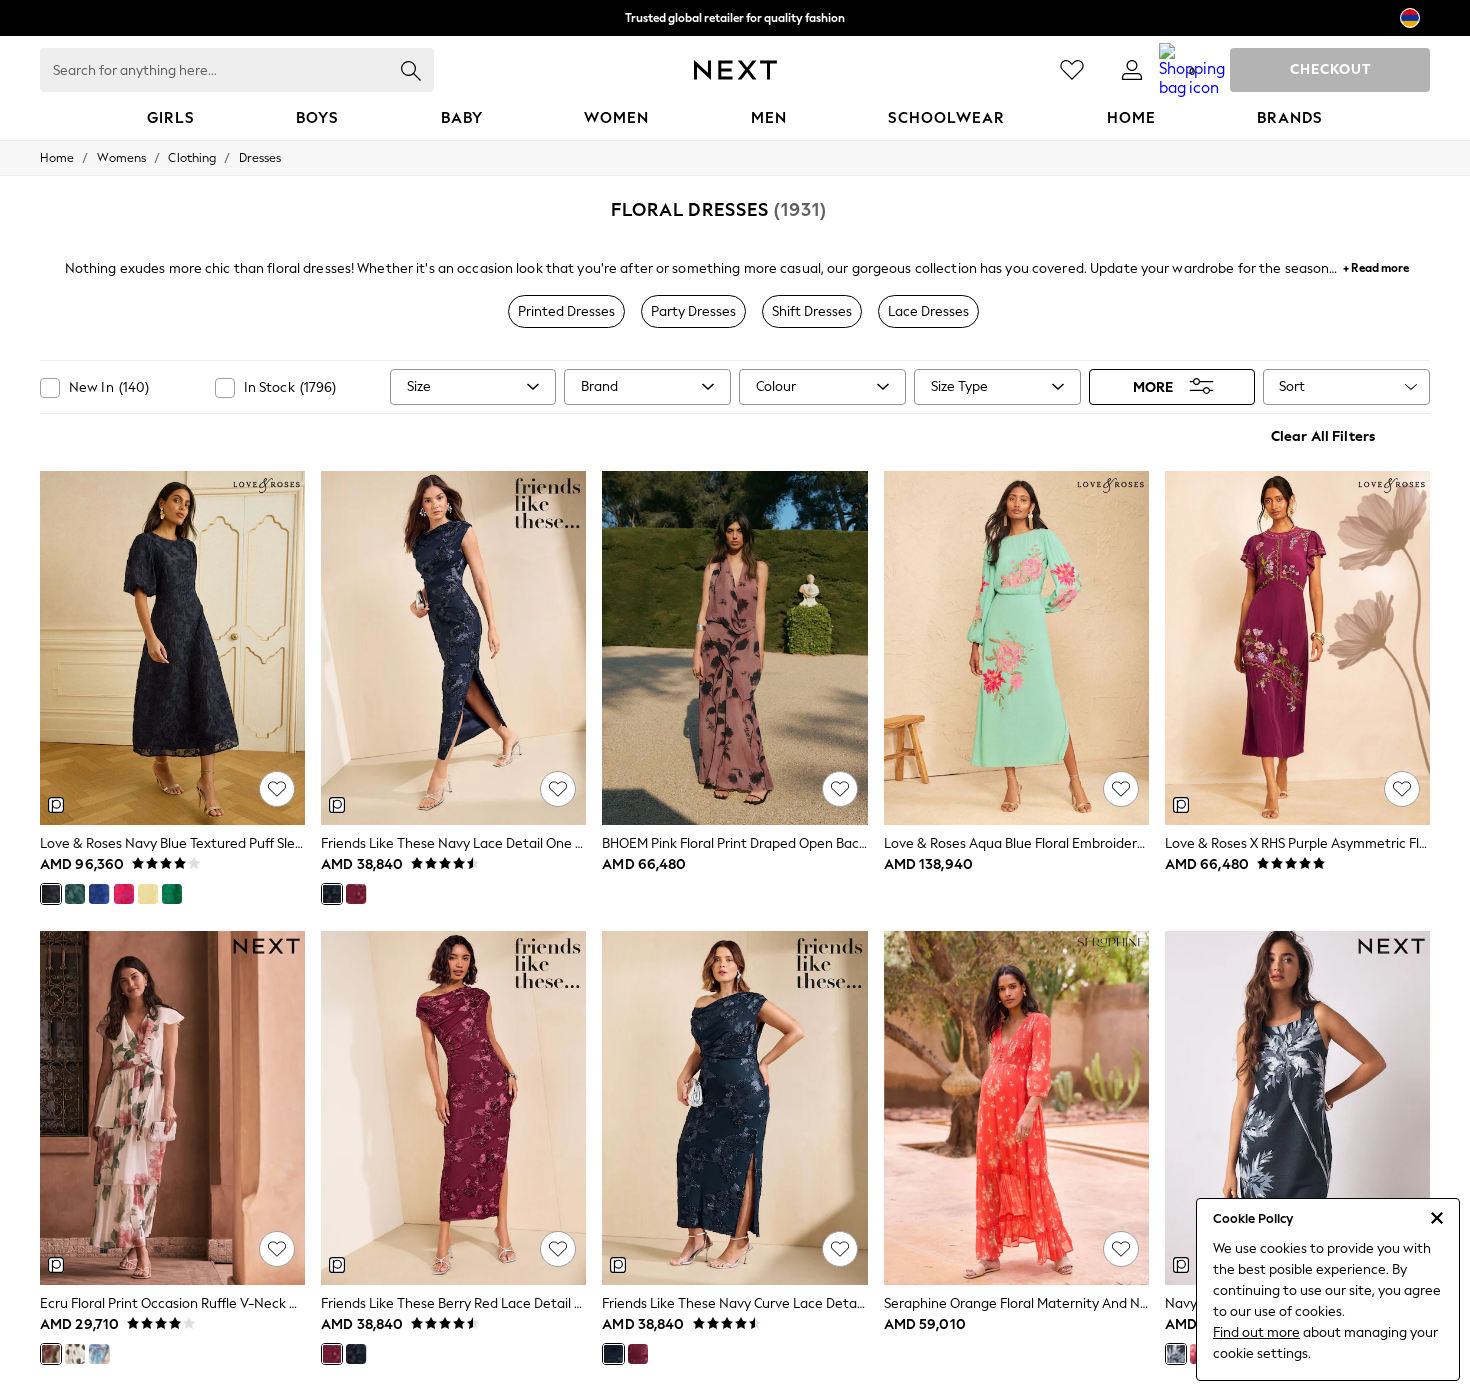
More (1153, 386)
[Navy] (332, 894)
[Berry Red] (356, 894)
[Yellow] (148, 894)
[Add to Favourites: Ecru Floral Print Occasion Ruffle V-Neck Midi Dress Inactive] (277, 1249)
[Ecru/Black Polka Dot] (75, 1354)
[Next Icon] (735, 70)
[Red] (124, 894)
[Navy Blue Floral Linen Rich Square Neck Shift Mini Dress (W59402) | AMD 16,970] (1297, 1108)
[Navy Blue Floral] (1176, 1354)
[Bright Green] (172, 894)
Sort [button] (1292, 386)
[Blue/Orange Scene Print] (99, 1354)
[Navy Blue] (51, 894)
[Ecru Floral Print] (51, 1354)
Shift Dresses (812, 311)
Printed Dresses (566, 311)
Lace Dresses (928, 311)
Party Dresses (693, 311)
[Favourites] (1072, 70)
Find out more (1256, 1332)
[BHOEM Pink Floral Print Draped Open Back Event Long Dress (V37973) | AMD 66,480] (734, 648)
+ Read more (1376, 265)
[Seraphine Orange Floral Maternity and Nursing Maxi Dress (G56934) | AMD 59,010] (1016, 1108)
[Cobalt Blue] (99, 894)
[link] (1132, 70)
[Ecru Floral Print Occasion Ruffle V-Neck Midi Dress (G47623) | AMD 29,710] (172, 1108)
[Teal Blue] (75, 894)
